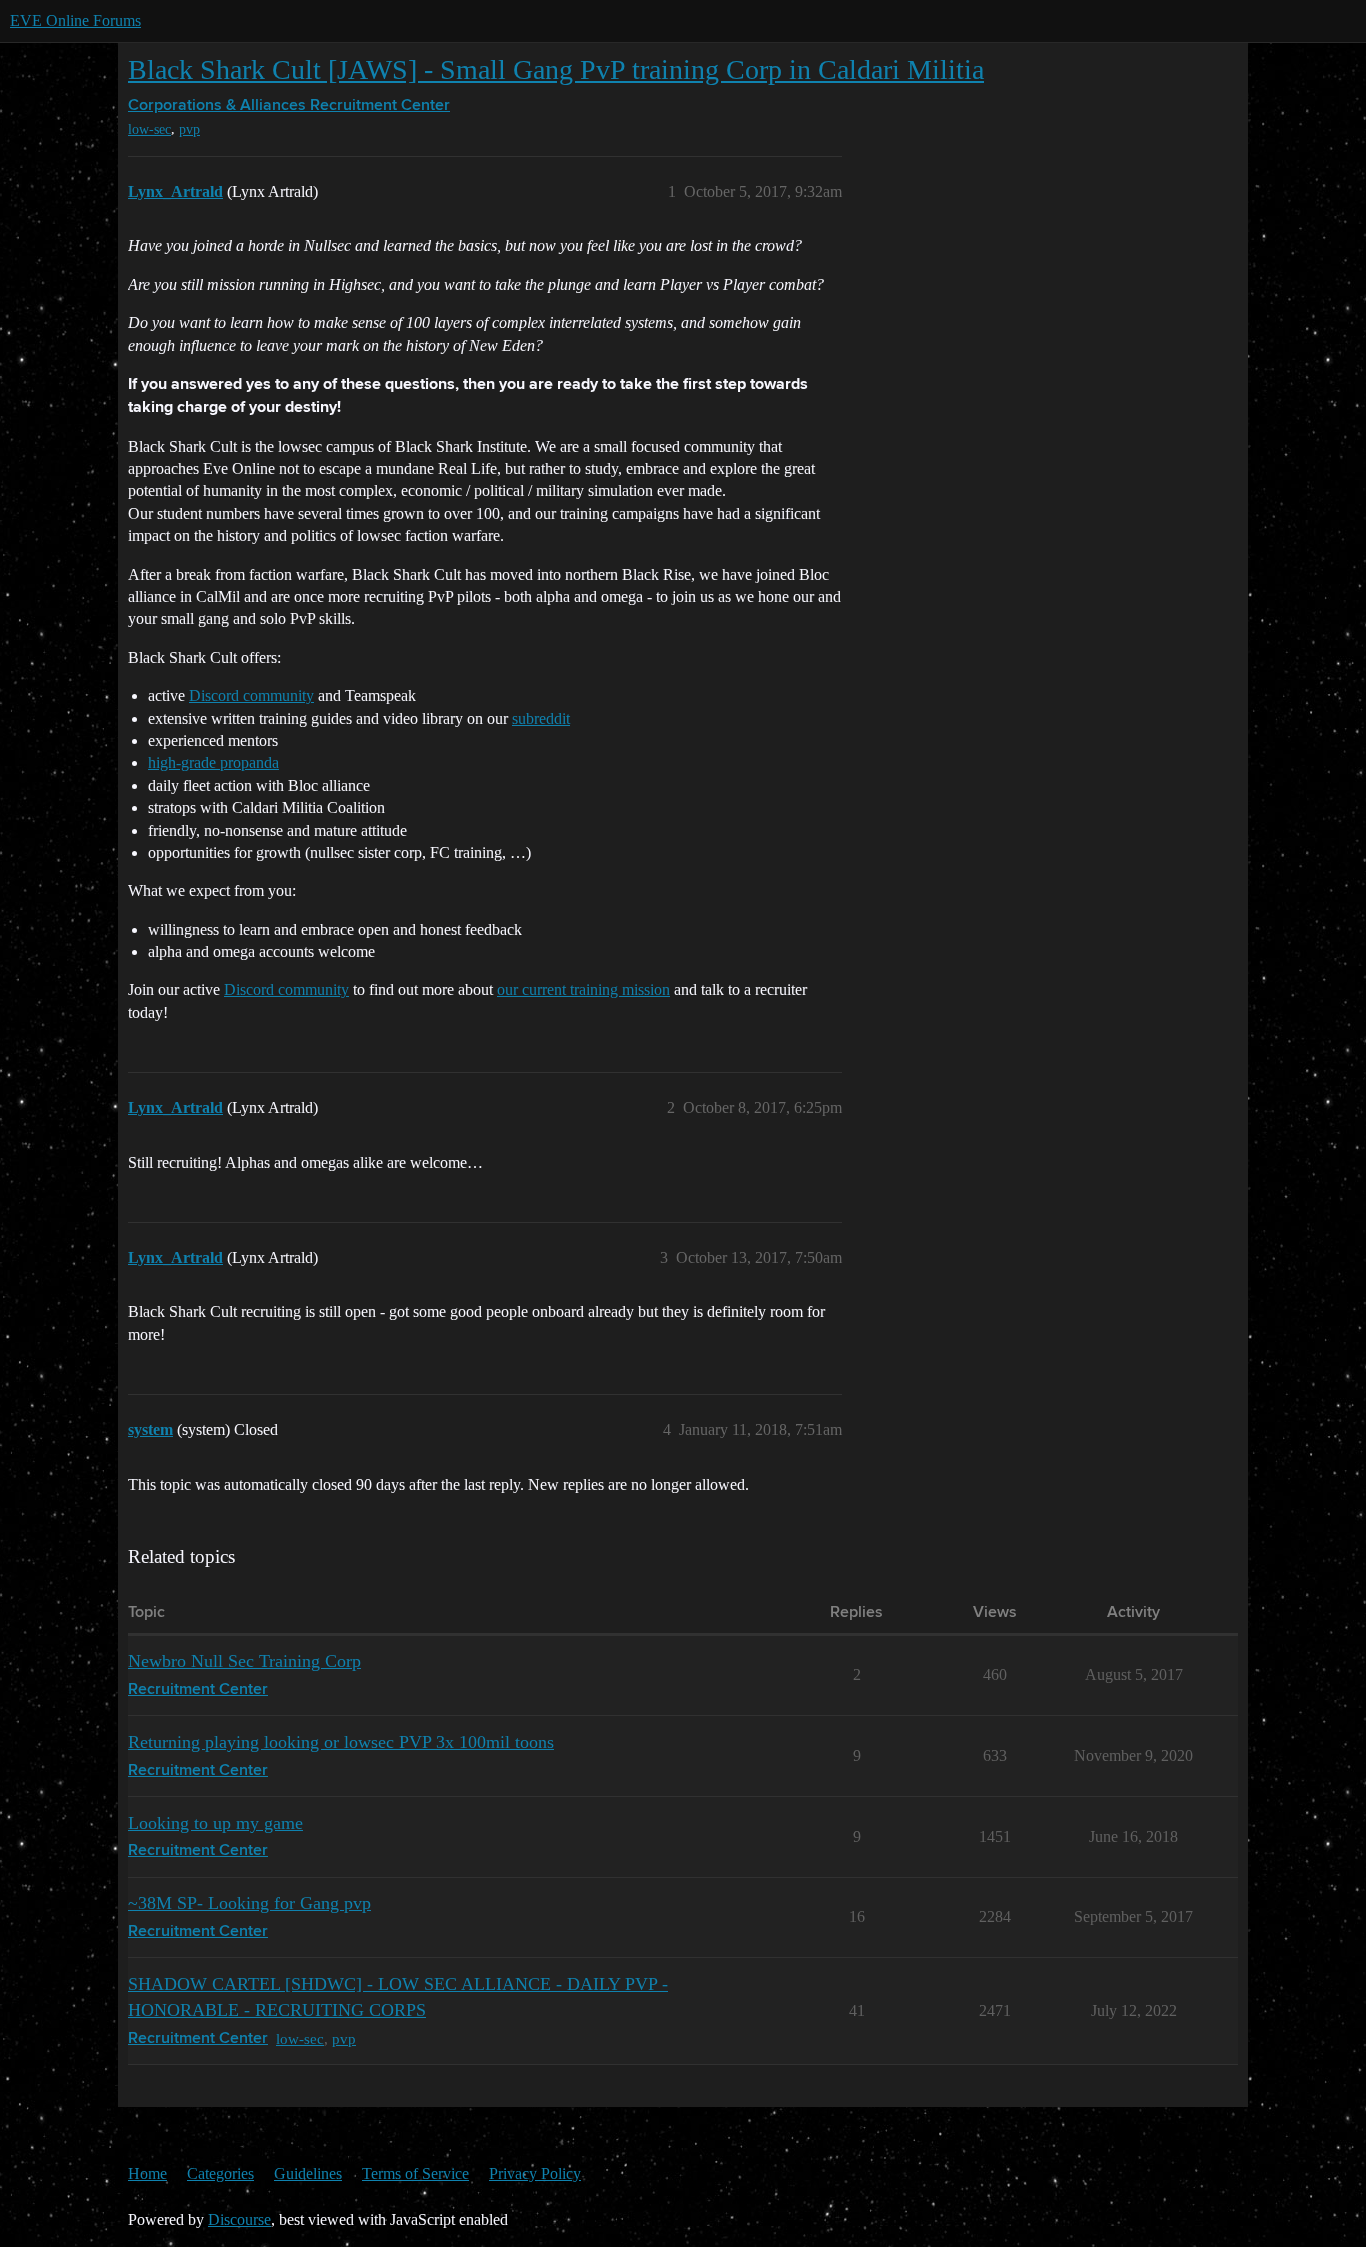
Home (147, 2173)
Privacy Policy (535, 2173)
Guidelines (308, 2173)
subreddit (541, 718)
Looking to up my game (215, 1823)
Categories (220, 2173)
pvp (189, 129)
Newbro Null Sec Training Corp (244, 1661)
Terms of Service (415, 2173)
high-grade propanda (213, 762)
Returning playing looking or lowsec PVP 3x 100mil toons (341, 1742)
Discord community (251, 695)
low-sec (149, 129)
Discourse (239, 2219)
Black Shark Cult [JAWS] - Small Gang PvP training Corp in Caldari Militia (556, 69)
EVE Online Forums (75, 20)
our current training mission (583, 989)
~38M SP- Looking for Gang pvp (249, 1903)
